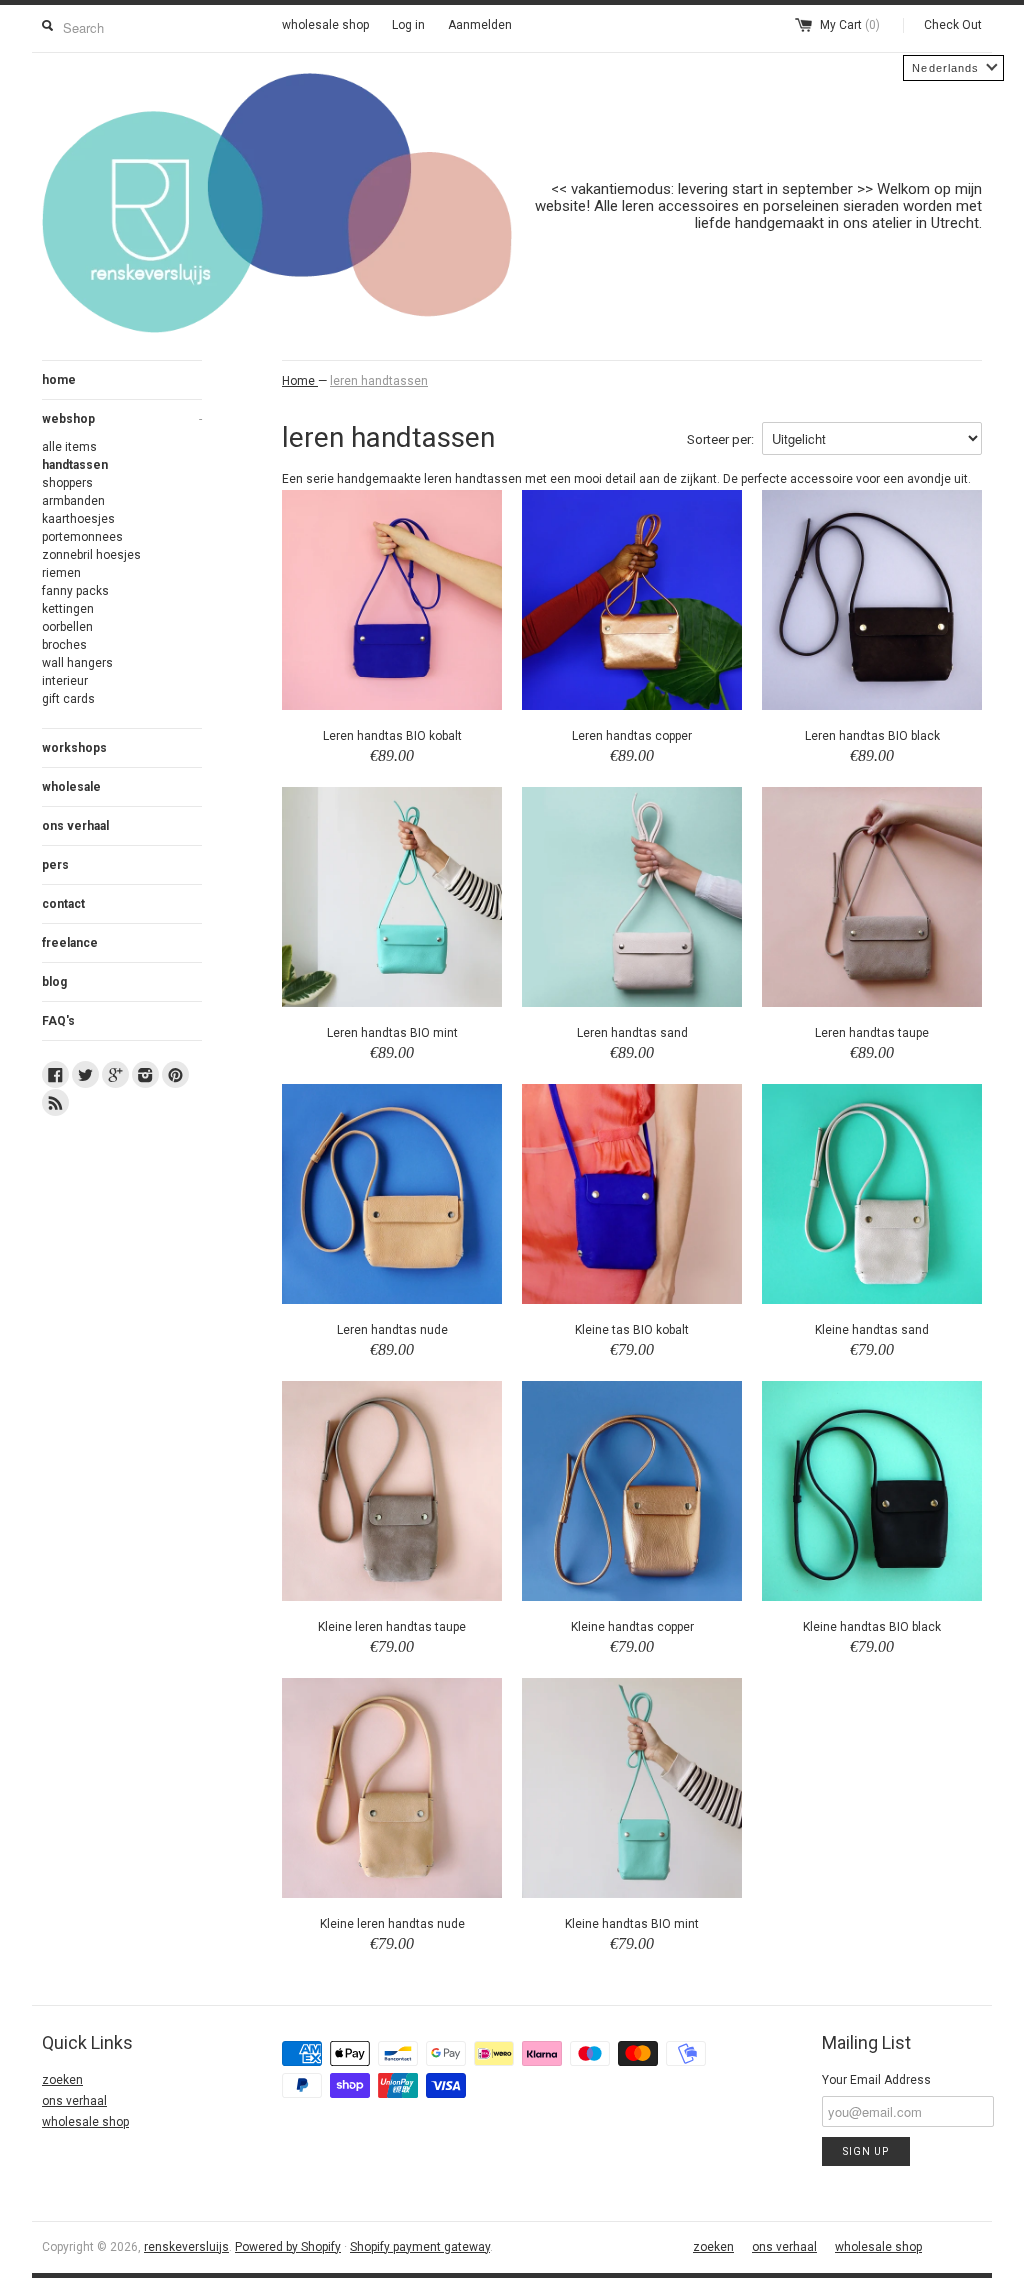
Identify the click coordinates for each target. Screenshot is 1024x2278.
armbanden (73, 501)
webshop (122, 419)
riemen (61, 573)
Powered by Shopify (288, 2247)
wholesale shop (325, 25)
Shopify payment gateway (420, 2247)
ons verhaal (75, 826)
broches (64, 645)
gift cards (68, 699)
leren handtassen (379, 381)
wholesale (71, 787)
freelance (70, 943)
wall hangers (77, 663)
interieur (65, 681)
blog (54, 982)
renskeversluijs (186, 2247)
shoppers (67, 483)
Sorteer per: (720, 439)
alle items (69, 447)
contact (63, 904)
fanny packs (75, 591)
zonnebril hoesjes (91, 555)
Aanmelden (480, 25)
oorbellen (67, 627)
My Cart (850, 25)
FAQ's (58, 1021)
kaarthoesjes (78, 519)
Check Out (953, 25)
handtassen (75, 465)
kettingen (68, 609)
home (59, 380)
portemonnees (82, 537)
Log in (408, 25)
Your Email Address (876, 2080)
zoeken (62, 2080)
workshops (74, 748)
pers (55, 865)
